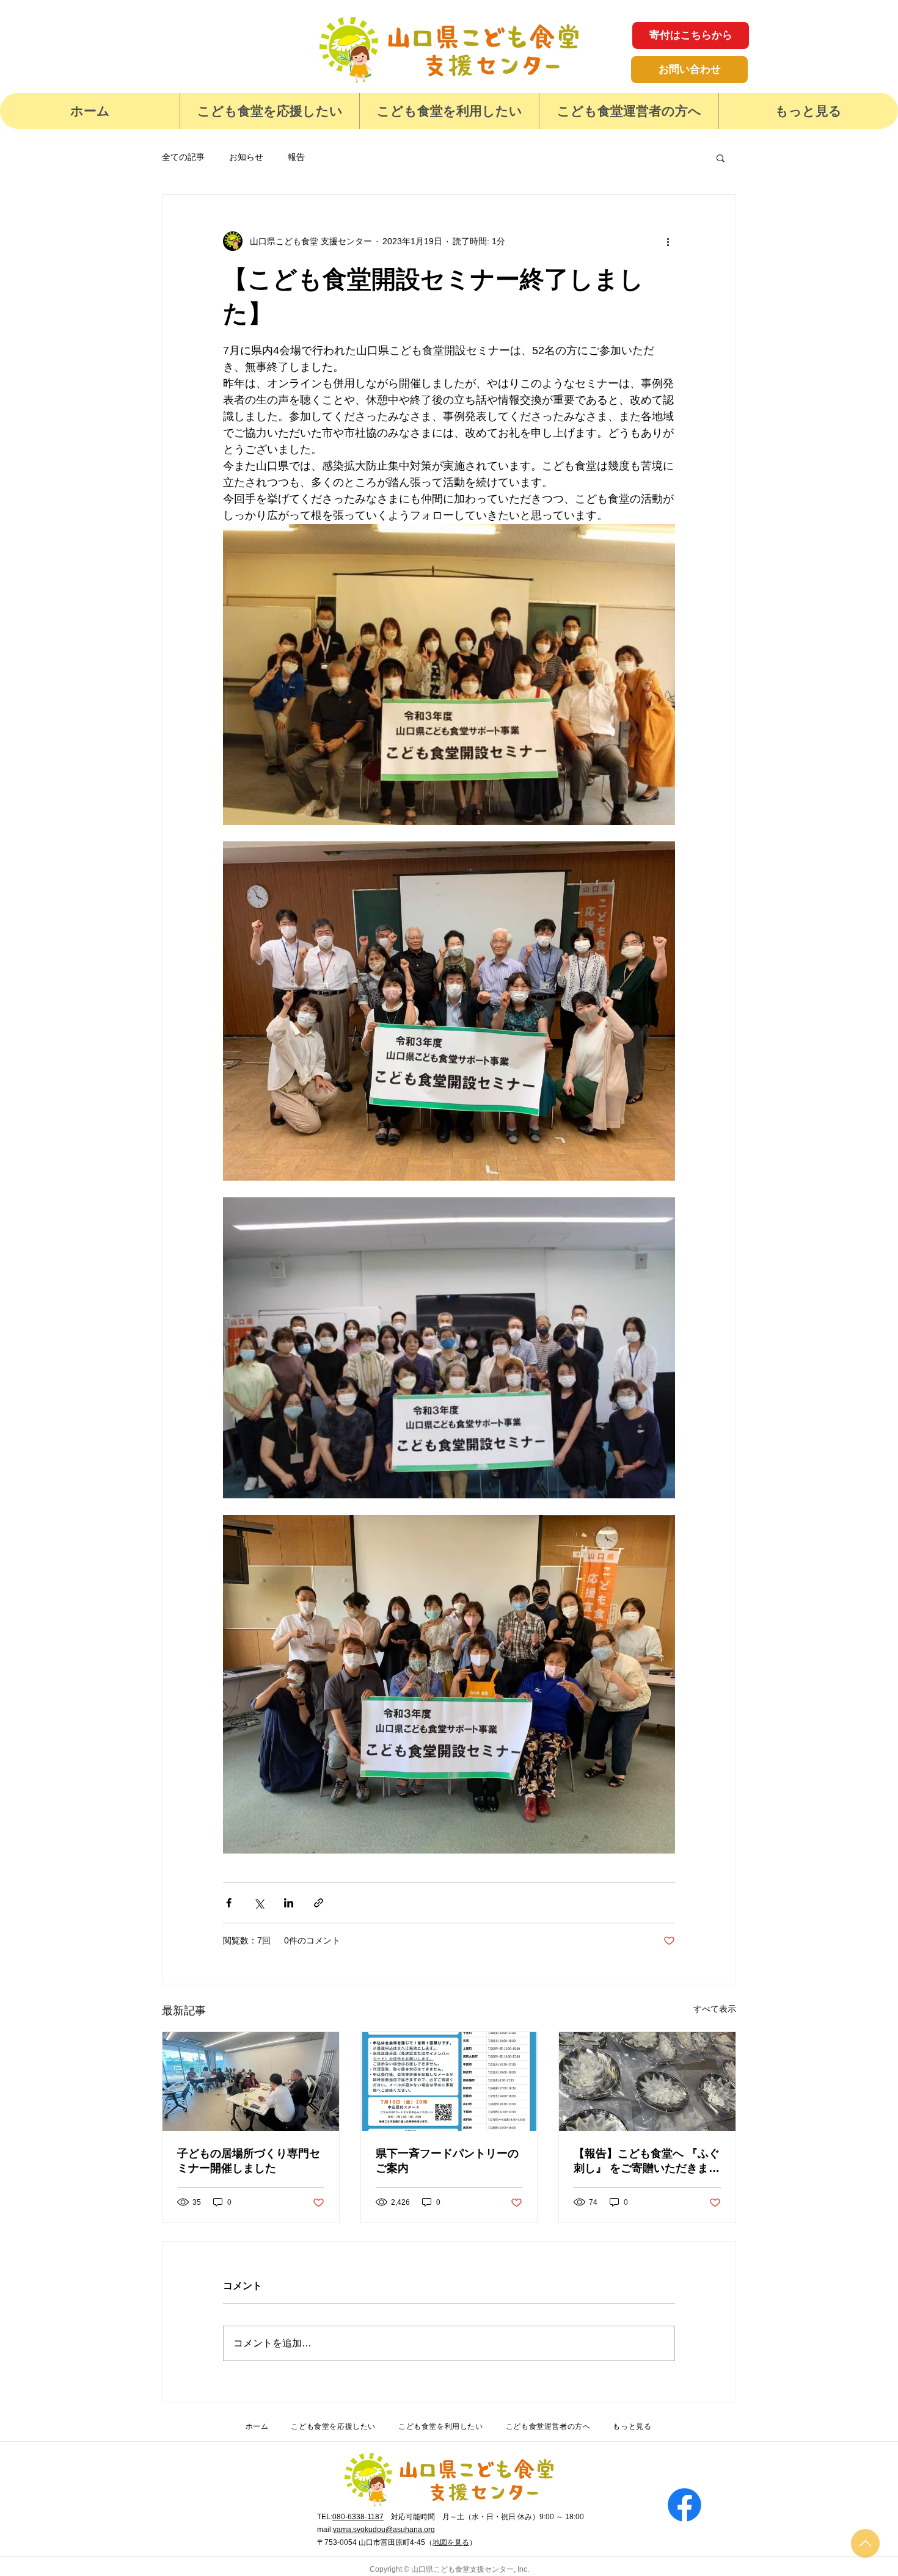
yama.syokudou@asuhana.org (384, 2530)
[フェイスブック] (684, 2505)
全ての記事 (183, 157)
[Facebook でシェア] (229, 1903)
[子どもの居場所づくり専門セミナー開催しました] (251, 2081)
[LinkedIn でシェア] (289, 1903)
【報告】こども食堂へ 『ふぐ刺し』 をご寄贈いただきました (647, 2161)
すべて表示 (715, 2009)
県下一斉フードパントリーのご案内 (447, 2161)
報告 (296, 157)
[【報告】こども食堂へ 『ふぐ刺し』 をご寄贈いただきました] (647, 2081)
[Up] (865, 2543)
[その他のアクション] (668, 241)
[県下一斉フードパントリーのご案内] (449, 2081)
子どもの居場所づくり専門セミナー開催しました (249, 2161)
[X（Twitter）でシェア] (259, 1903)
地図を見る (451, 2542)
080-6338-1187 (358, 2517)
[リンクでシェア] (319, 1903)
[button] (269, 111)
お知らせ (246, 157)
